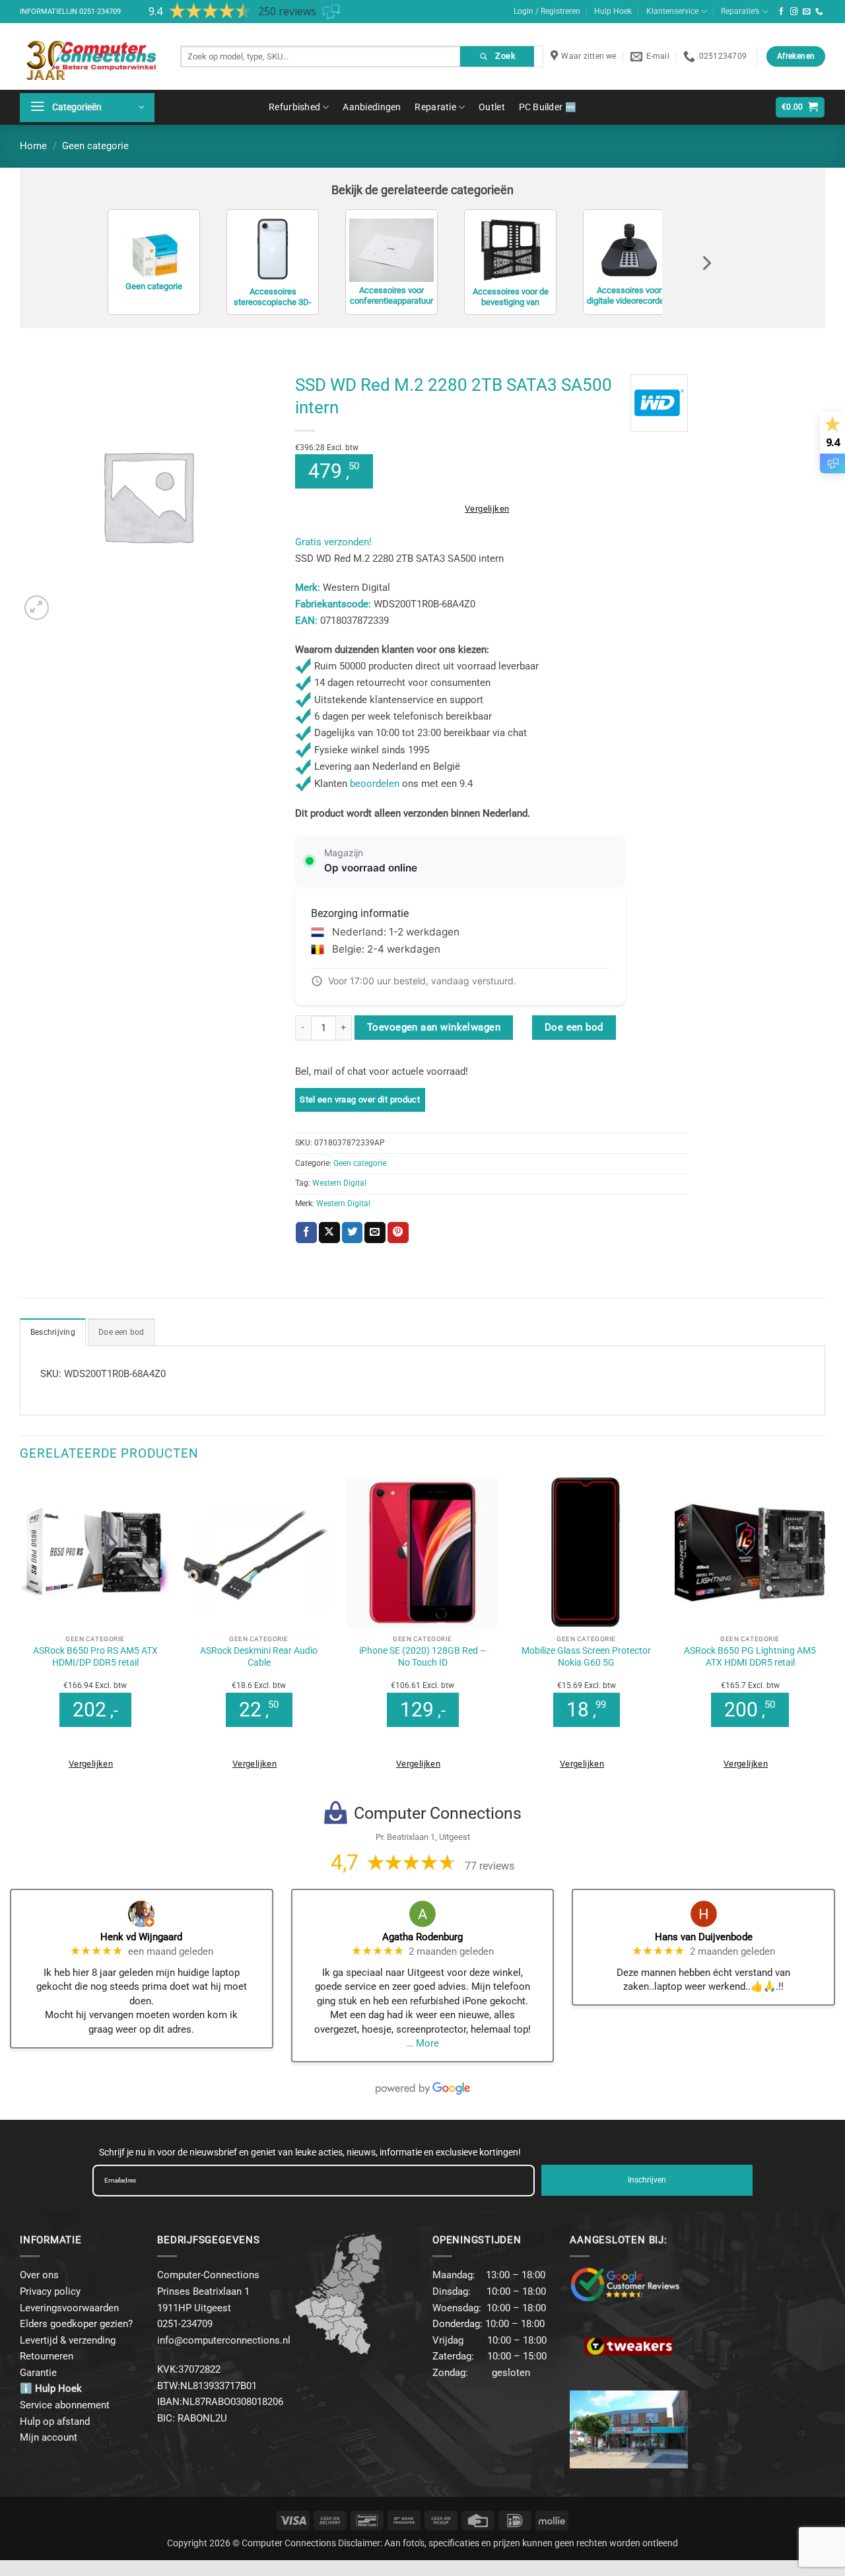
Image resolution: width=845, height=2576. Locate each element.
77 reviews (490, 1866)
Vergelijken (487, 509)
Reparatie (435, 107)
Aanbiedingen (372, 107)
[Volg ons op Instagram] (794, 12)
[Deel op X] (329, 1233)
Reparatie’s (740, 11)
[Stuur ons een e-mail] (807, 12)
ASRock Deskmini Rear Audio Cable (259, 1656)
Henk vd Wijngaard (141, 1937)
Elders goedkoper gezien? (76, 2324)
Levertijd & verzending (68, 2340)
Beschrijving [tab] (53, 1332)
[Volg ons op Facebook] (782, 12)
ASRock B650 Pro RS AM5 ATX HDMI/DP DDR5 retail (95, 1656)
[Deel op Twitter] (353, 1233)
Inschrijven (647, 2180)
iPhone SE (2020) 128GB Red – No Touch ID (422, 1656)
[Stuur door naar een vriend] (375, 1233)
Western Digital (339, 1183)
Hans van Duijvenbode (704, 1937)
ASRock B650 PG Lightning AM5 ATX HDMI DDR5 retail (750, 1656)
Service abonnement (65, 2405)
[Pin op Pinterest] (398, 1233)
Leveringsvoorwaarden (69, 2308)
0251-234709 (100, 12)
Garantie (38, 2373)
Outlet (492, 107)
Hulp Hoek (613, 11)
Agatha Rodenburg (422, 1937)
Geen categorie (95, 146)
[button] (87, 108)
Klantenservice (672, 11)
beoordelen (375, 784)
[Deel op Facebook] (306, 1233)
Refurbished (294, 107)
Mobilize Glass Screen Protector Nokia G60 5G (586, 1656)
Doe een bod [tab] (121, 1332)
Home (33, 146)
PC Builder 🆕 (548, 107)
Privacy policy (50, 2291)
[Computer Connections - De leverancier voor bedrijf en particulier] (90, 56)
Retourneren (47, 2356)
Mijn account (49, 2437)
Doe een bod (574, 1027)
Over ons (39, 2275)
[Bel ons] (819, 12)
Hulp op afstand (55, 2422)
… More (423, 2043)
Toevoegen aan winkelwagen (434, 1027)
